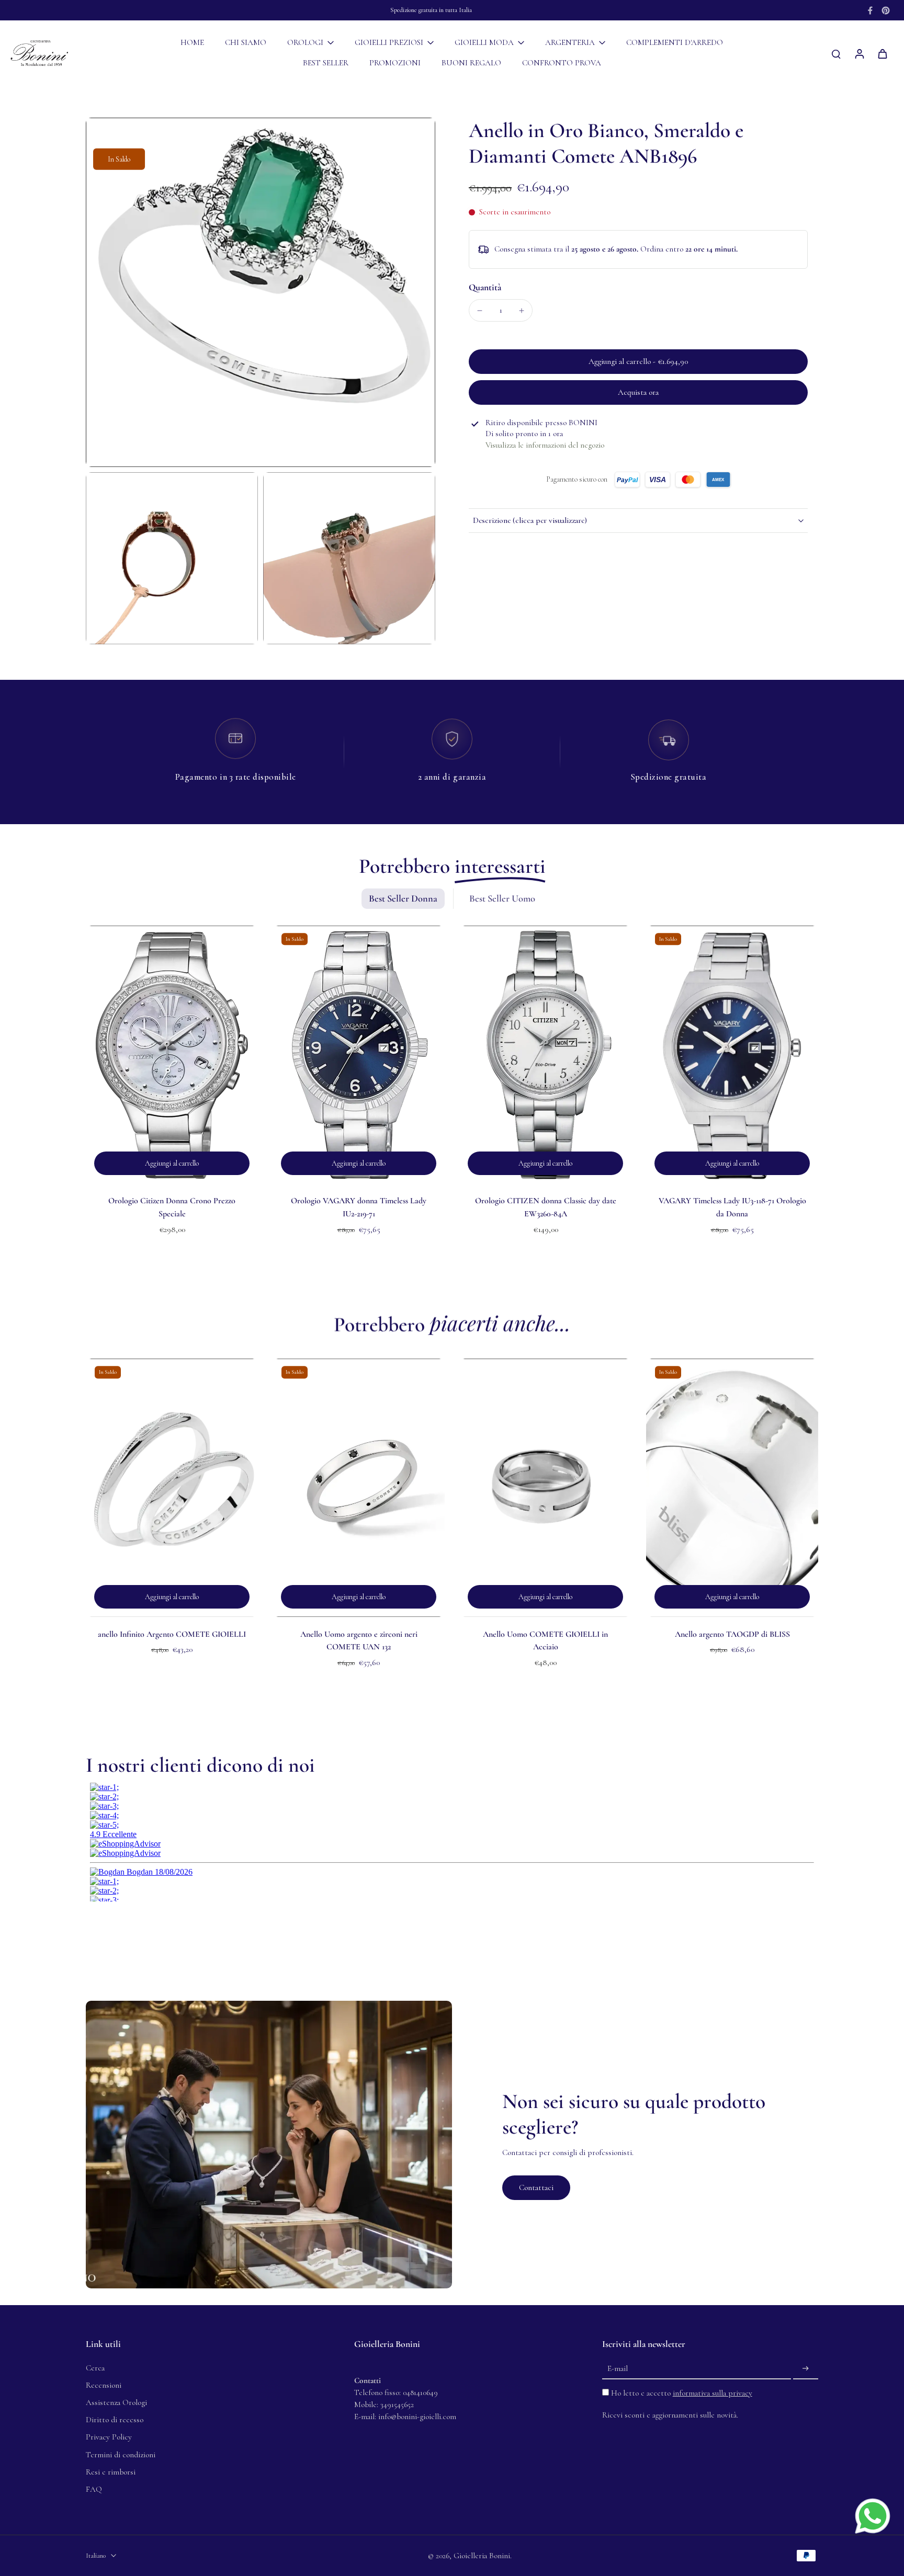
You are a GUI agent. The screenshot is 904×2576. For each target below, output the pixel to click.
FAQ (94, 2489)
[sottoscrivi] (806, 2369)
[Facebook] (870, 10)
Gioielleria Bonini (482, 2556)
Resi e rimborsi (111, 2472)
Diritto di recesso (115, 2420)
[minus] (480, 311)
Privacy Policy (109, 2437)
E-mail (618, 2368)
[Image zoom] (261, 292)
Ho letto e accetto (682, 2393)
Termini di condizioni (121, 2455)
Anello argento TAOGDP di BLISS (732, 1634)
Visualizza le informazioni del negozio (545, 445)
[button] (638, 362)
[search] (836, 53)
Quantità (485, 287)
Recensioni (104, 2385)
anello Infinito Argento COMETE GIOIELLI (172, 1634)
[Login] (859, 53)
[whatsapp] (873, 2516)
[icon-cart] (882, 53)
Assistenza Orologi (116, 2402)
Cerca (95, 2368)
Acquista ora (638, 392)
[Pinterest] (886, 10)
